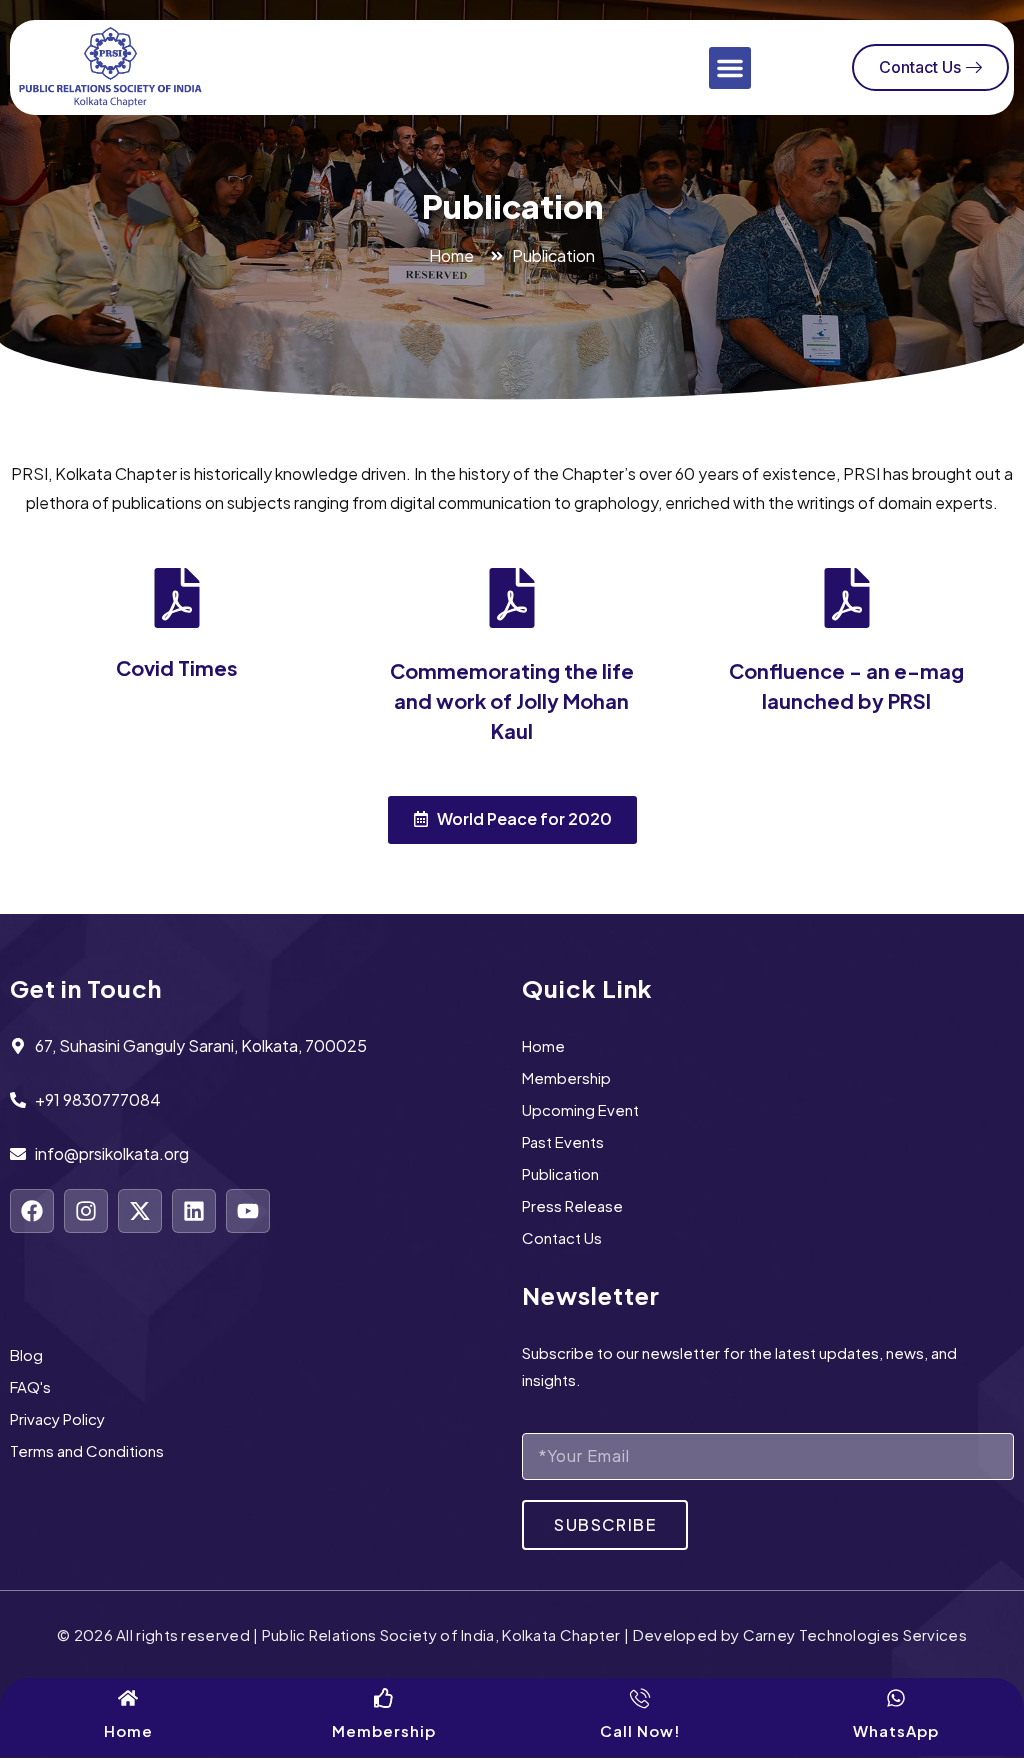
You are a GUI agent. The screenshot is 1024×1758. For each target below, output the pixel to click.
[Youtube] (248, 1211)
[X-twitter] (140, 1211)
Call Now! (640, 1730)
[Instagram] (86, 1211)
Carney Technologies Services (855, 1634)
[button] (730, 68)
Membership (384, 1730)
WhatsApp (896, 1730)
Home (128, 1730)
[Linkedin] (194, 1211)
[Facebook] (32, 1211)
